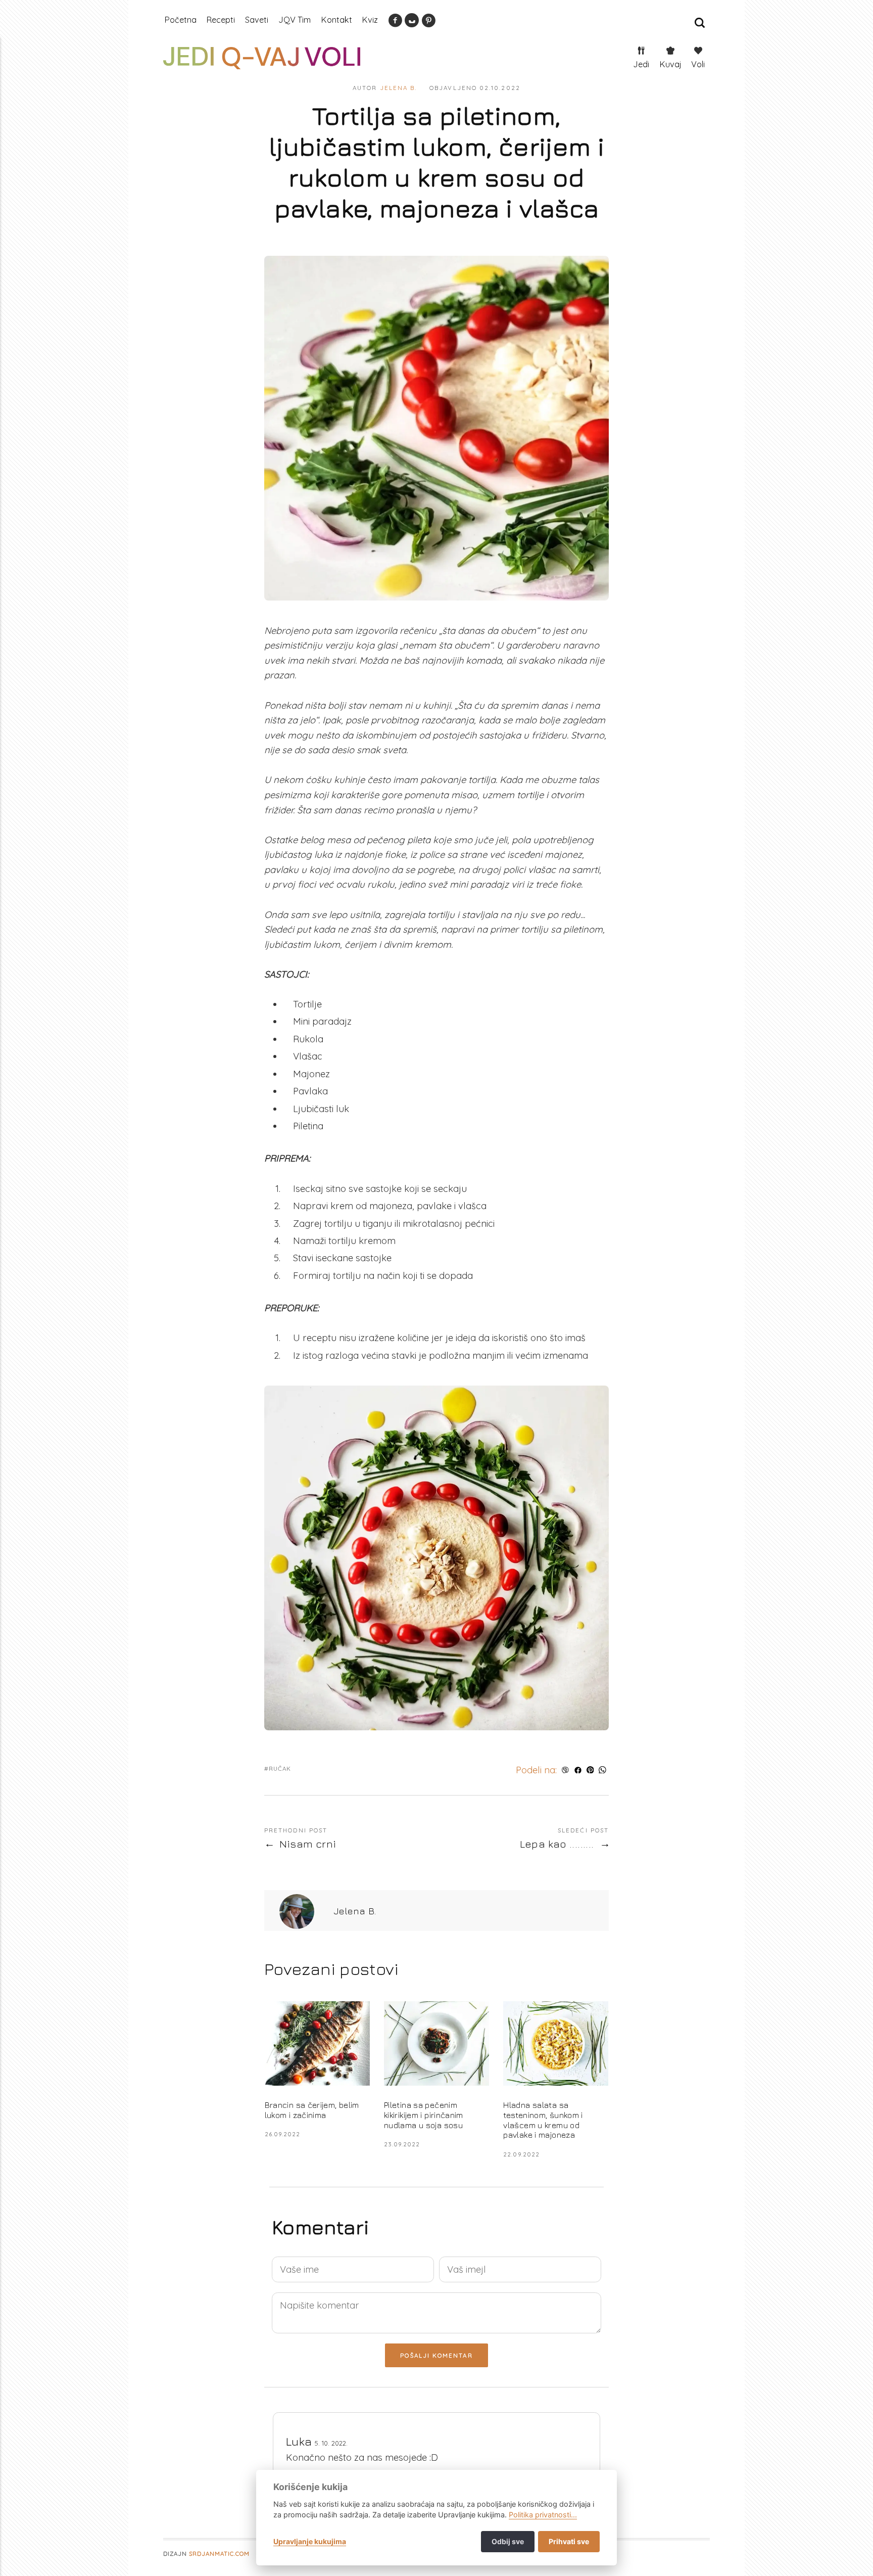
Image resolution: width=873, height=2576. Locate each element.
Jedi (641, 64)
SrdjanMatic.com (219, 2554)
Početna (180, 20)
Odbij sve (508, 2541)
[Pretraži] (700, 23)
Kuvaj (670, 64)
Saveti (257, 20)
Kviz (370, 20)
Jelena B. (399, 88)
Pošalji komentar (436, 2355)
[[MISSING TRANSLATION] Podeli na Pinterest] (590, 1770)
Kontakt (336, 20)
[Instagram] (412, 23)
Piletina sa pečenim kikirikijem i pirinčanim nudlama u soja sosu (424, 2115)
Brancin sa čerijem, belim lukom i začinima (312, 2110)
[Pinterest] (428, 23)
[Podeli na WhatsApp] (602, 1770)
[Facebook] (395, 23)
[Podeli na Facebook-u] (578, 1770)
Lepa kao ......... (557, 1844)
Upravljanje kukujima (310, 2541)
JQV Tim (295, 20)
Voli (698, 64)
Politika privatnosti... (543, 2515)
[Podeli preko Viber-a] (566, 1770)
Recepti (221, 20)
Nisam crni (308, 1844)
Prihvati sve (569, 2541)
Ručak (280, 1768)
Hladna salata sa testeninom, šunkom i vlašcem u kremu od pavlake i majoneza (543, 2120)
